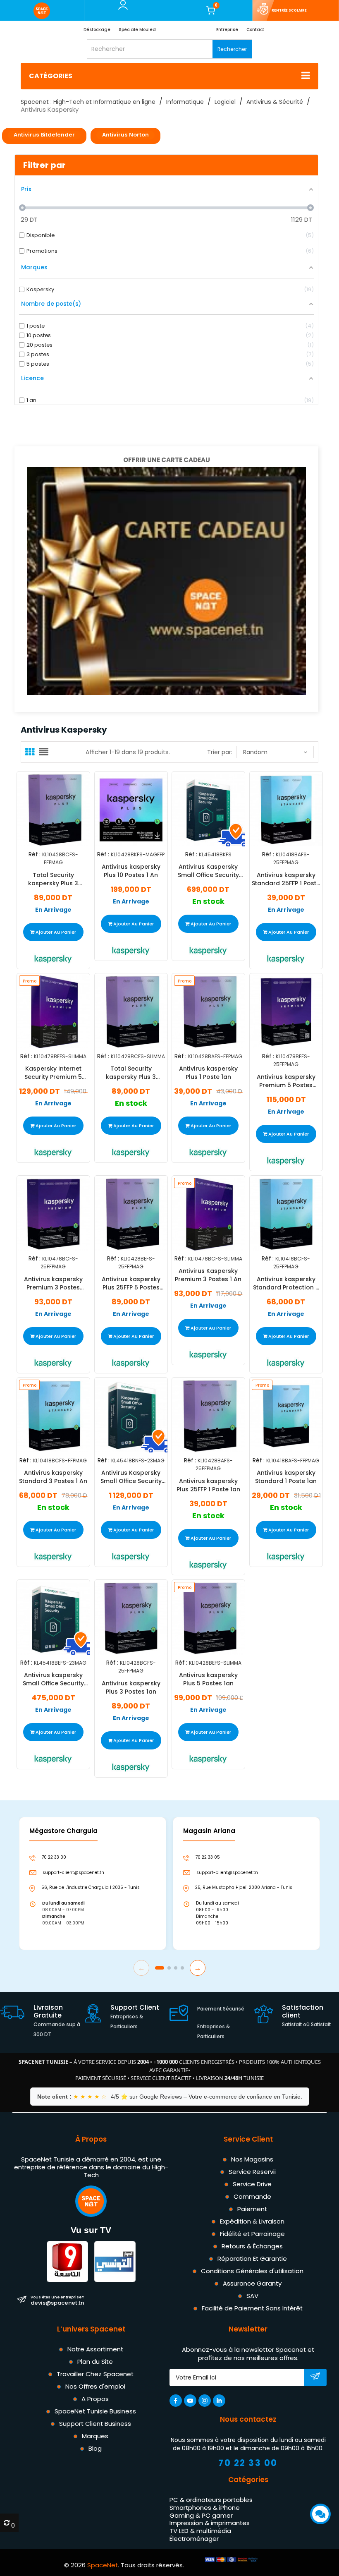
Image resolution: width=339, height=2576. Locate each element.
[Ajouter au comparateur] (46, 809)
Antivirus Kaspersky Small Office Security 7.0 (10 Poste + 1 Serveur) (208, 871)
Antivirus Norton (125, 135)
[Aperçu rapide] (63, 806)
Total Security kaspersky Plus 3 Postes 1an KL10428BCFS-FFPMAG (53, 879)
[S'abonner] (315, 2378)
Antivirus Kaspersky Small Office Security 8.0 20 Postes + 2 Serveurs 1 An (131, 1477)
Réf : (35, 854)
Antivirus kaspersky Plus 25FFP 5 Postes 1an (131, 1283)
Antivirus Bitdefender (44, 135)
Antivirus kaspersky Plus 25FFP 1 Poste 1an (208, 1485)
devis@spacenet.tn (57, 2300)
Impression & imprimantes (210, 2523)
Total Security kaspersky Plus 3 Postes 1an (131, 1073)
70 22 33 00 (248, 2463)
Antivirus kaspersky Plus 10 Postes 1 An (131, 871)
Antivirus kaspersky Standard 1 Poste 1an (286, 1477)
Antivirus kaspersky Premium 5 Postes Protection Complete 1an (286, 1081)
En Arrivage (53, 910)
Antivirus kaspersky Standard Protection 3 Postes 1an (286, 1283)
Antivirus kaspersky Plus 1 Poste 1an (208, 1073)
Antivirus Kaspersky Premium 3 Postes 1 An (208, 1275)
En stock (208, 902)
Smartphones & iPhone (205, 2508)
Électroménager (194, 2539)
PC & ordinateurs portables (211, 2500)
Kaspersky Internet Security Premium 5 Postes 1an (53, 1073)
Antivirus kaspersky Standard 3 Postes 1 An (53, 1477)
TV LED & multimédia (200, 2531)
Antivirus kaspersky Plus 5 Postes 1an (208, 1679)
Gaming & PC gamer (201, 2515)
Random (255, 752)
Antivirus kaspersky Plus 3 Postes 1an (131, 1687)
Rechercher (232, 49)
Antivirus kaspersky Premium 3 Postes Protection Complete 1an (53, 1283)
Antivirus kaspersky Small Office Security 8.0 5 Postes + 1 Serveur (53, 1679)
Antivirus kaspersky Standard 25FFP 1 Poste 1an (286, 879)
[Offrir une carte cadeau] (166, 580)
